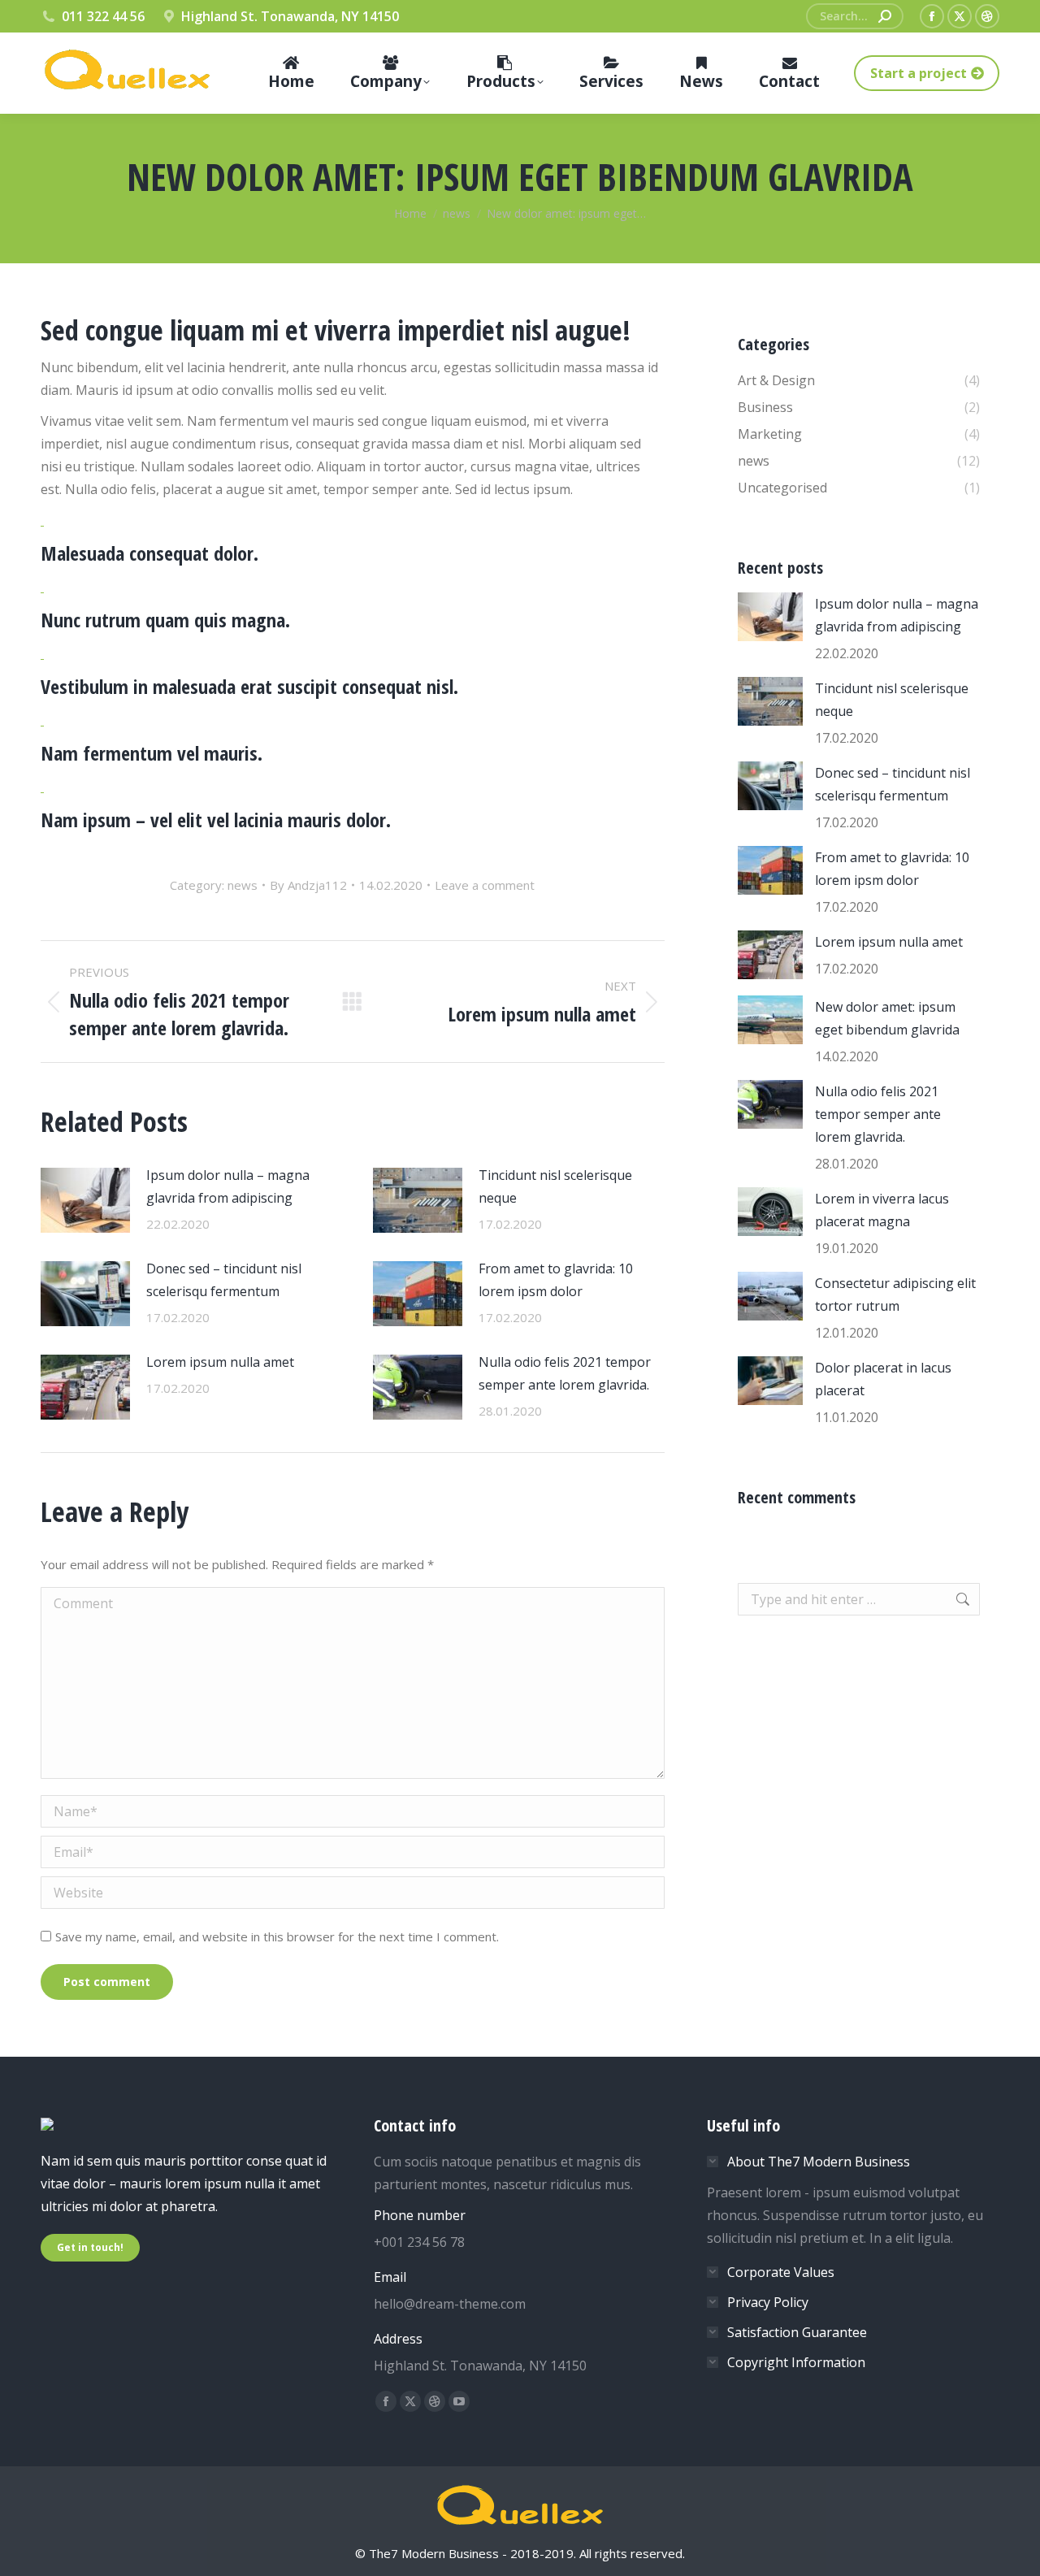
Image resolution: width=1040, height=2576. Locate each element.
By (308, 885)
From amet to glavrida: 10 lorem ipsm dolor (556, 1280)
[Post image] (85, 1200)
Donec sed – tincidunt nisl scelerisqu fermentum (224, 1280)
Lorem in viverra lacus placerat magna (882, 1210)
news (243, 885)
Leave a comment (485, 885)
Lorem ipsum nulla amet (220, 1362)
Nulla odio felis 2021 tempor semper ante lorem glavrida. (565, 1373)
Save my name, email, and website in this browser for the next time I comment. (277, 1936)
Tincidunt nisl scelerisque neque (555, 1186)
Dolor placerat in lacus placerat (883, 1379)
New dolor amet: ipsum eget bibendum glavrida (887, 1018)
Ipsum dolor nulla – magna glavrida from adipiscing (228, 1186)
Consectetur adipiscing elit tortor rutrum (895, 1295)
